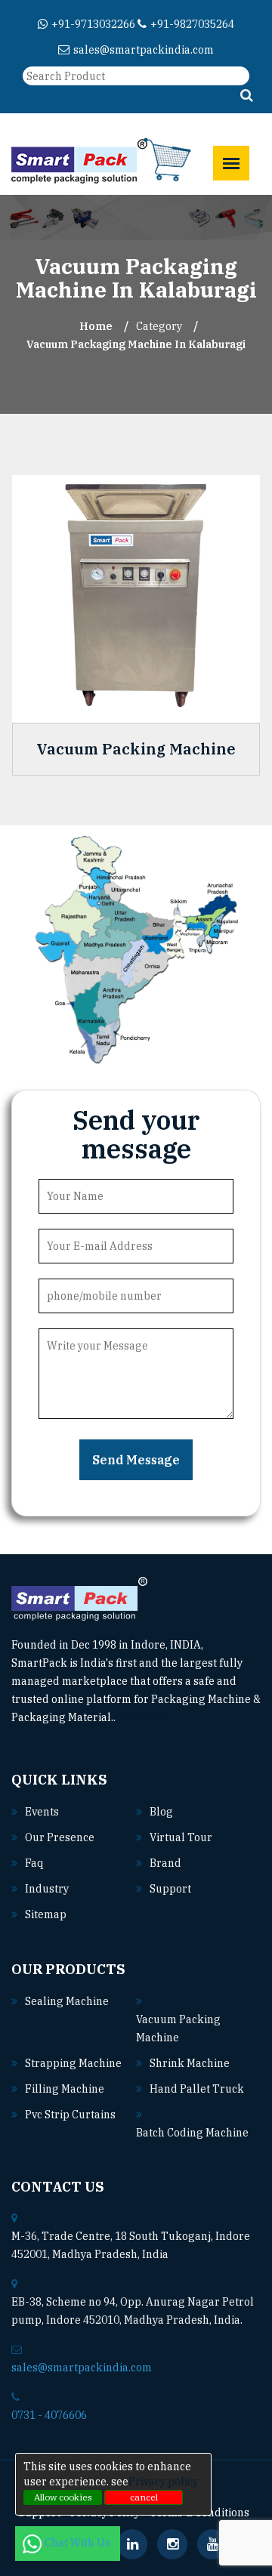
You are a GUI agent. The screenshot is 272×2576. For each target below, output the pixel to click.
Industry (47, 1889)
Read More (144, 1717)
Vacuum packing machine (178, 2028)
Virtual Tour (181, 1837)
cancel (144, 2497)
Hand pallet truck (197, 2089)
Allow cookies (63, 2497)
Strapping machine (73, 2063)
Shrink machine (190, 2063)
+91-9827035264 (192, 24)
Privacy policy (163, 2482)
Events (42, 1812)
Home (96, 326)
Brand (165, 1863)
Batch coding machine (192, 2133)
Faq (34, 1863)
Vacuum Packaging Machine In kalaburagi (136, 344)
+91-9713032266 (93, 24)
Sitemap (46, 1914)
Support (170, 1889)
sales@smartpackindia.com (144, 50)
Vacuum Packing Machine (136, 749)
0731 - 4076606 (49, 2415)
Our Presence (60, 1837)
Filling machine (65, 2089)
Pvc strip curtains (70, 2115)
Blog (161, 1812)
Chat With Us (79, 2543)
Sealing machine (67, 2001)
